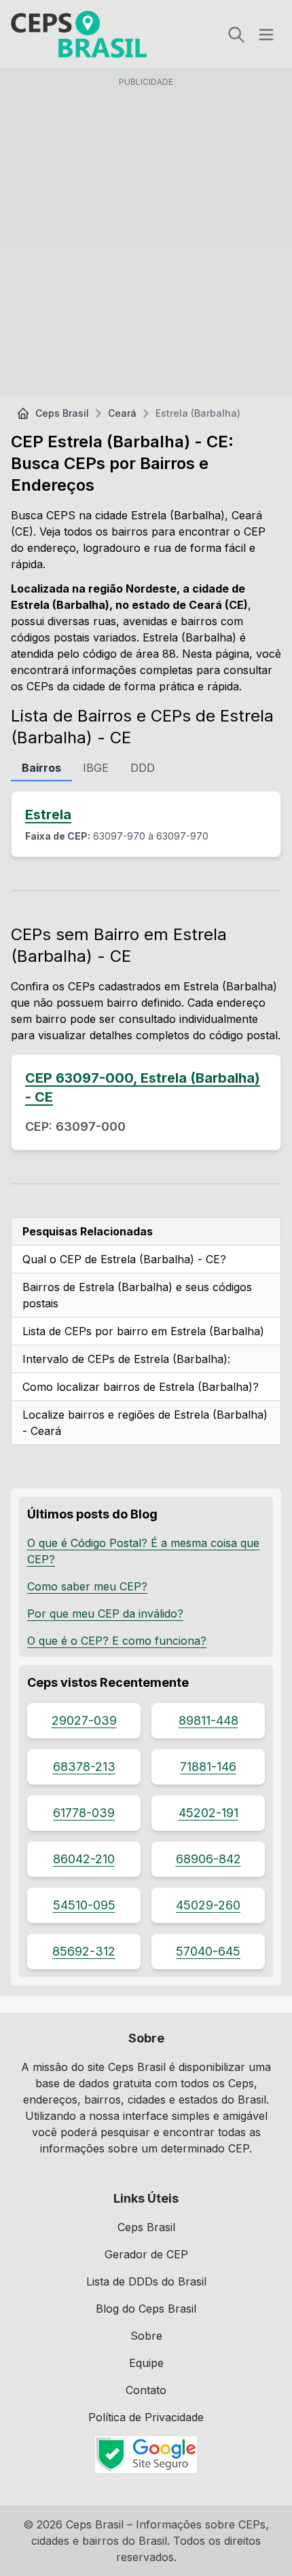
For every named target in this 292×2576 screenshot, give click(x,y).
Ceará (122, 413)
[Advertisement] (146, 239)
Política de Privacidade (146, 2417)
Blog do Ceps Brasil (146, 2309)
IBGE (96, 768)
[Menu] (266, 35)
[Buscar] (236, 35)
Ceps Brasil (62, 413)
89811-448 (208, 1720)
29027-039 (84, 1720)
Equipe (146, 2363)
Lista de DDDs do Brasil (146, 2281)
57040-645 (208, 1951)
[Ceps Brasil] (79, 34)
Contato (146, 2390)
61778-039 (84, 1813)
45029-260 (208, 1905)
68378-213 (84, 1767)
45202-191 (208, 1813)
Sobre (146, 2336)
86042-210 (84, 1859)
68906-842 (208, 1859)
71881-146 (208, 1767)
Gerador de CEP (146, 2254)
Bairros (41, 768)
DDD (143, 768)
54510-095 (84, 1905)
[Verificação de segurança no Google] (146, 2454)
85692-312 (84, 1951)
